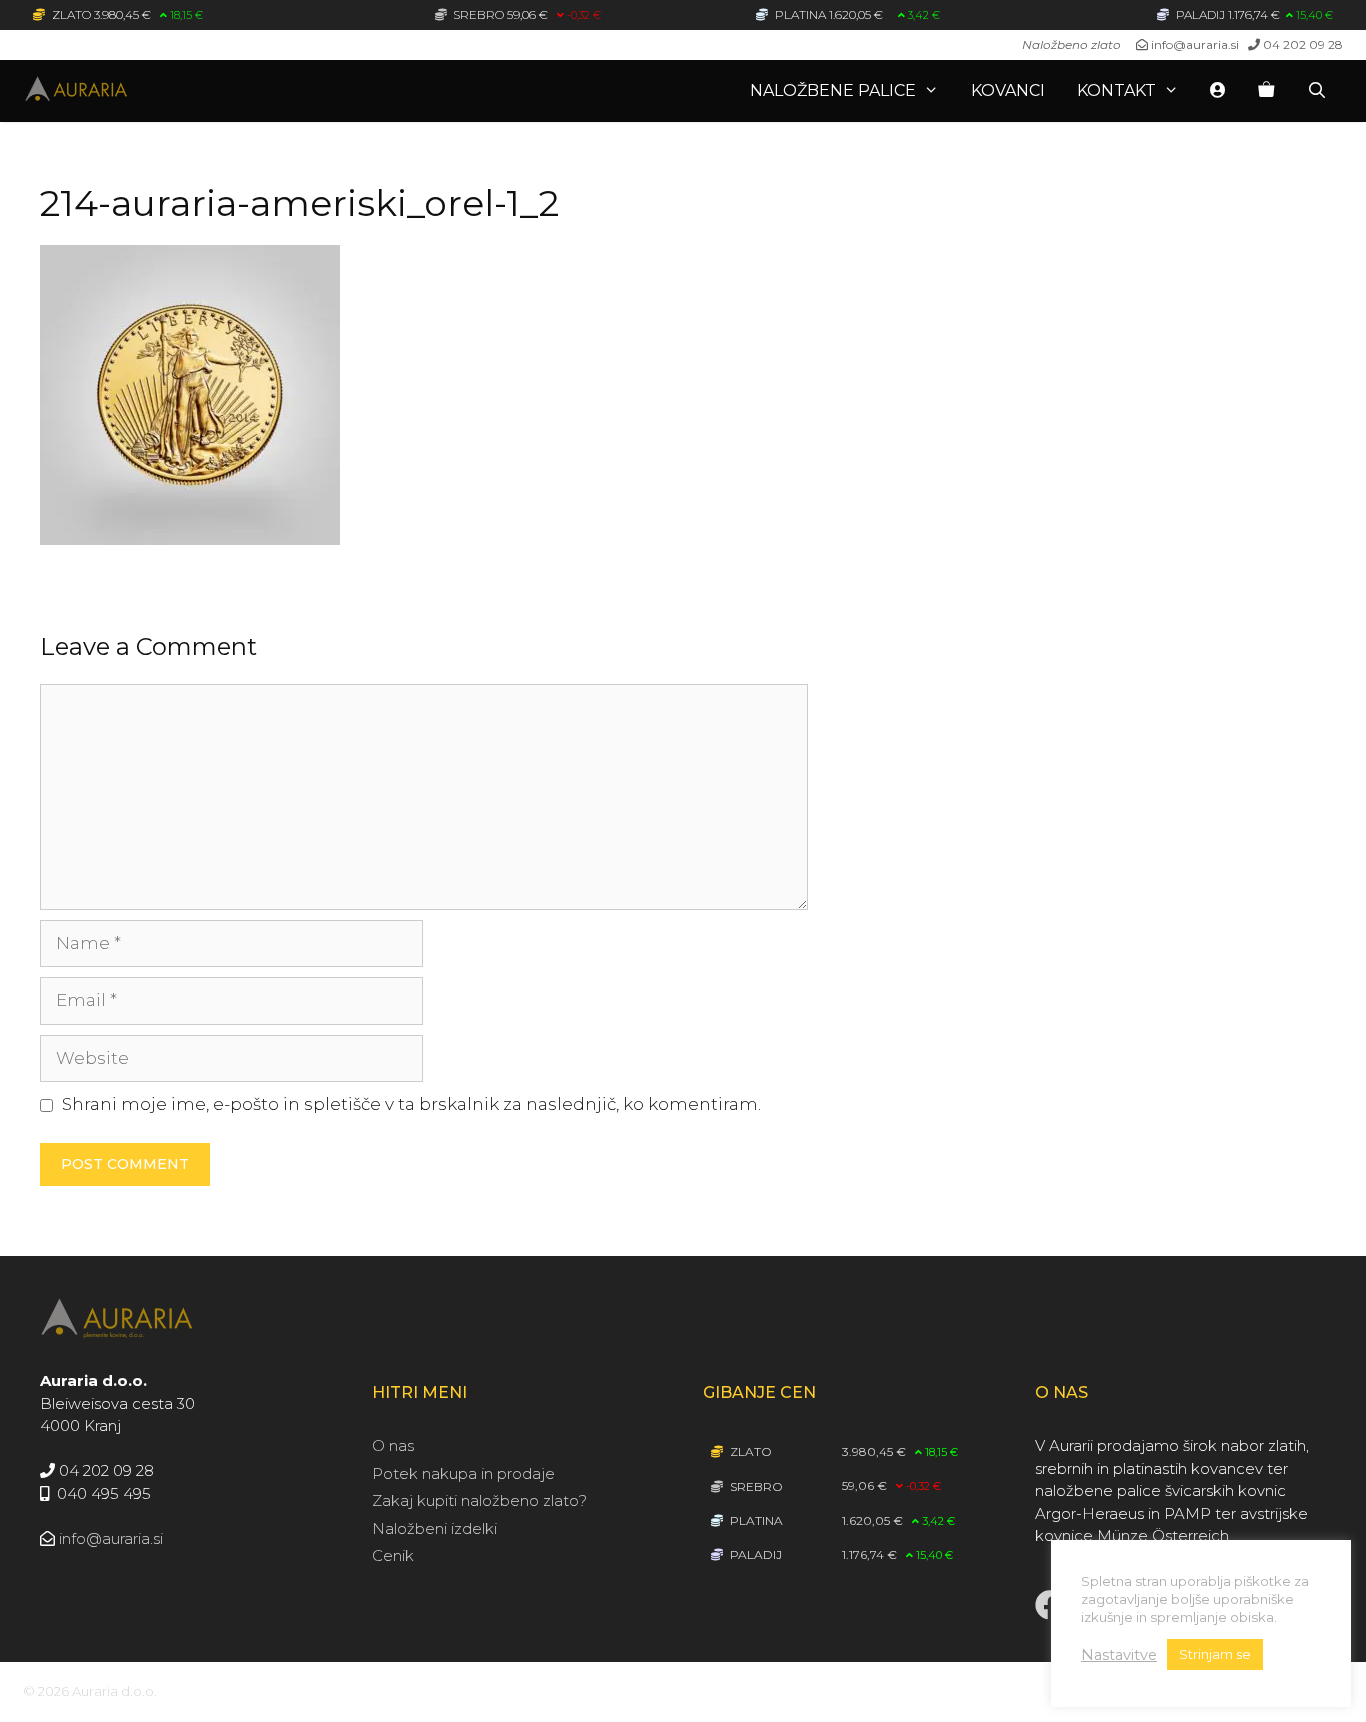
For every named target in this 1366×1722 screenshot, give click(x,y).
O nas (393, 1445)
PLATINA (755, 1520)
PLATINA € (856, 14)
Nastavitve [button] (1119, 1655)
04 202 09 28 (1303, 44)
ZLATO (749, 1451)
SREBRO (755, 1486)
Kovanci (1008, 90)
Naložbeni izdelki (434, 1528)
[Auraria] (133, 91)
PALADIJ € (1253, 14)
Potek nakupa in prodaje (463, 1473)
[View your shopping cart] (1266, 91)
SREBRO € (525, 14)
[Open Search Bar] (1316, 91)
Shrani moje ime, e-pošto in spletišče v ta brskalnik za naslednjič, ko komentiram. (411, 1104)
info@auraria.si (1195, 44)
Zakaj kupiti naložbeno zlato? (479, 1500)
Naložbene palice (833, 90)
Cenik (393, 1555)
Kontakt (1116, 90)
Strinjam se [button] (1215, 1654)
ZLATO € (126, 14)
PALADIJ (754, 1554)
